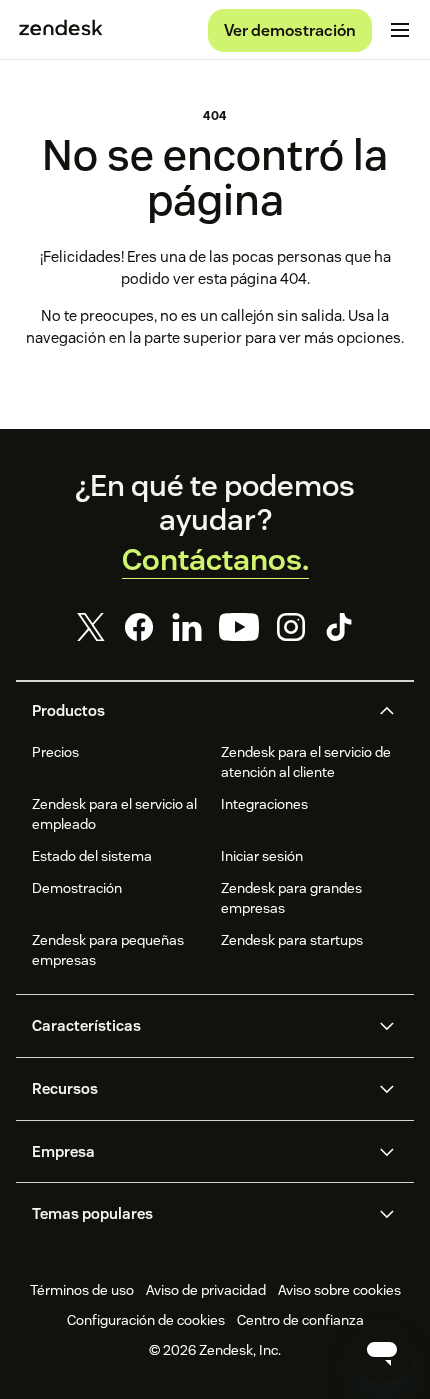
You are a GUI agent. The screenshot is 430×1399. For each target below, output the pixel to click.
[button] (198, 711)
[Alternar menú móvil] (400, 30)
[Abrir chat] (382, 1351)
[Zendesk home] (61, 30)
